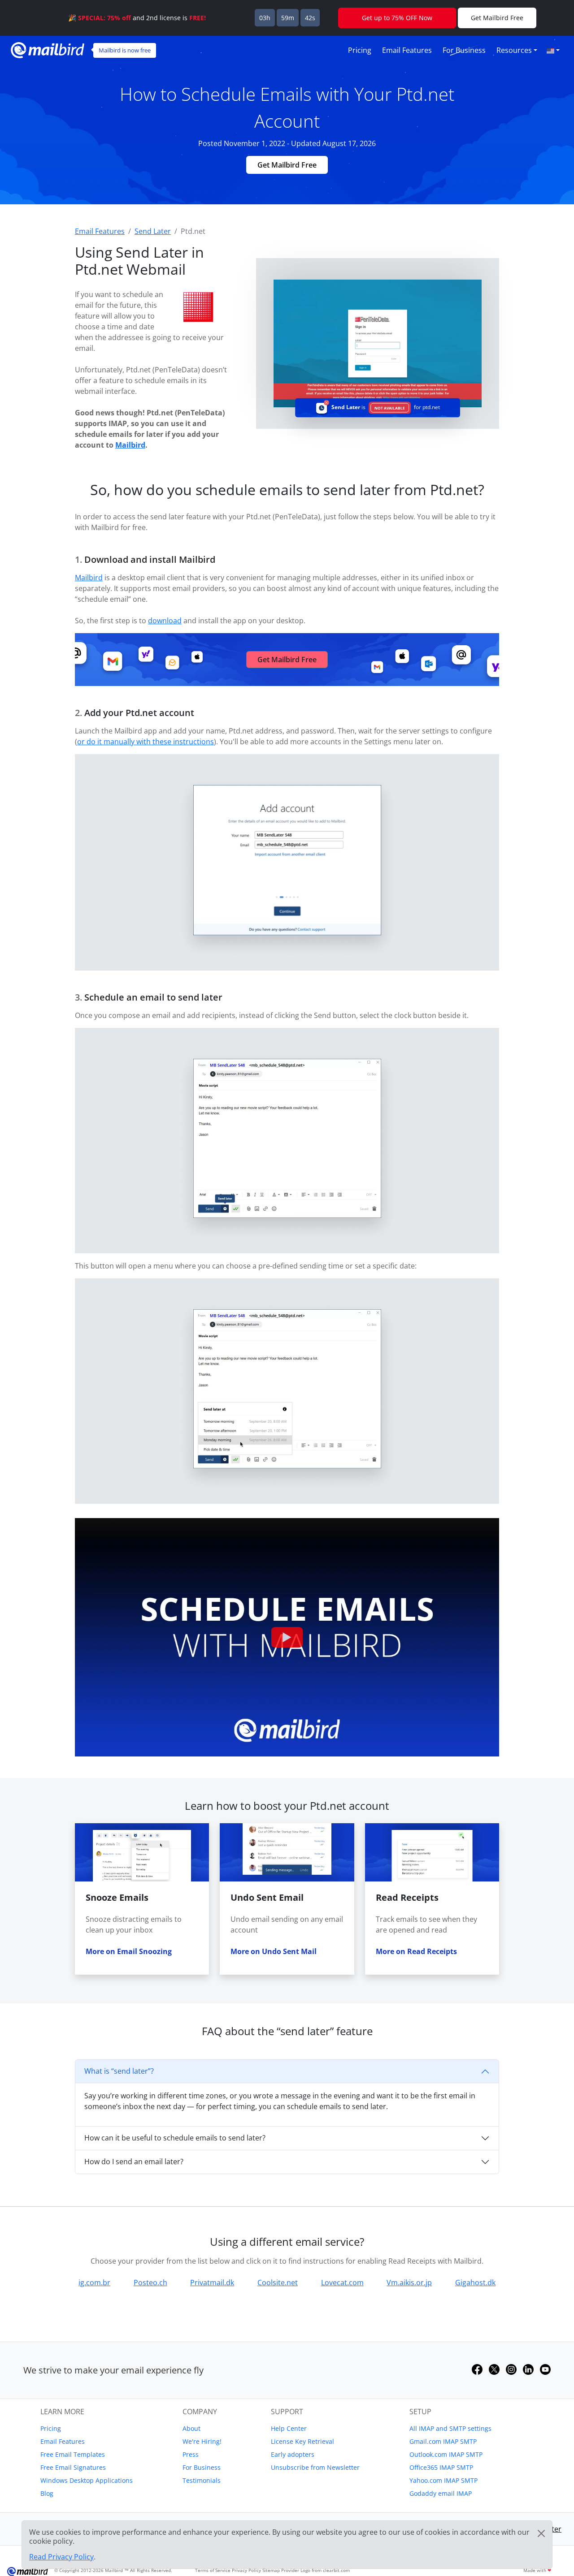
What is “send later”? (119, 2071)
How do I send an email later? (134, 2162)
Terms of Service (213, 2570)
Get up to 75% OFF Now (397, 18)
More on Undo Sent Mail (274, 1951)
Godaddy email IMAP (441, 2493)
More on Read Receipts (416, 1951)
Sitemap (271, 2570)
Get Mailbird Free (287, 165)
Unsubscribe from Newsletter (315, 2467)
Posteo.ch (150, 2283)
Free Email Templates (73, 2454)
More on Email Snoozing (129, 1951)
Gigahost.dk (475, 2283)
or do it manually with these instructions (146, 742)
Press (191, 2454)
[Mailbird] (48, 49)
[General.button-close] (541, 2533)
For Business (464, 50)
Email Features (407, 50)
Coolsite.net (278, 2283)
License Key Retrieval (302, 2441)
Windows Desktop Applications (87, 2480)
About (191, 2428)
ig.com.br (94, 2283)
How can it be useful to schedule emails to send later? (175, 2138)
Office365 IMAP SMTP (441, 2467)
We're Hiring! (202, 2441)
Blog (47, 2493)
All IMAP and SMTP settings (450, 2428)
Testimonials (202, 2480)
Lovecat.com (342, 2283)
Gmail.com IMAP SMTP (443, 2441)
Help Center (289, 2428)
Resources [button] (514, 50)
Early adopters (293, 2454)
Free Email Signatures (73, 2467)
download (165, 621)
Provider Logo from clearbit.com (315, 2570)
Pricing (360, 50)
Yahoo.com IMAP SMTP (444, 2480)
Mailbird (130, 445)
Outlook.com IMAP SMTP (446, 2454)
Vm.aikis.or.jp (409, 2283)
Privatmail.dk (212, 2283)
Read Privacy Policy (61, 2557)
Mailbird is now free (125, 50)
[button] (553, 50)
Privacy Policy (246, 2570)
